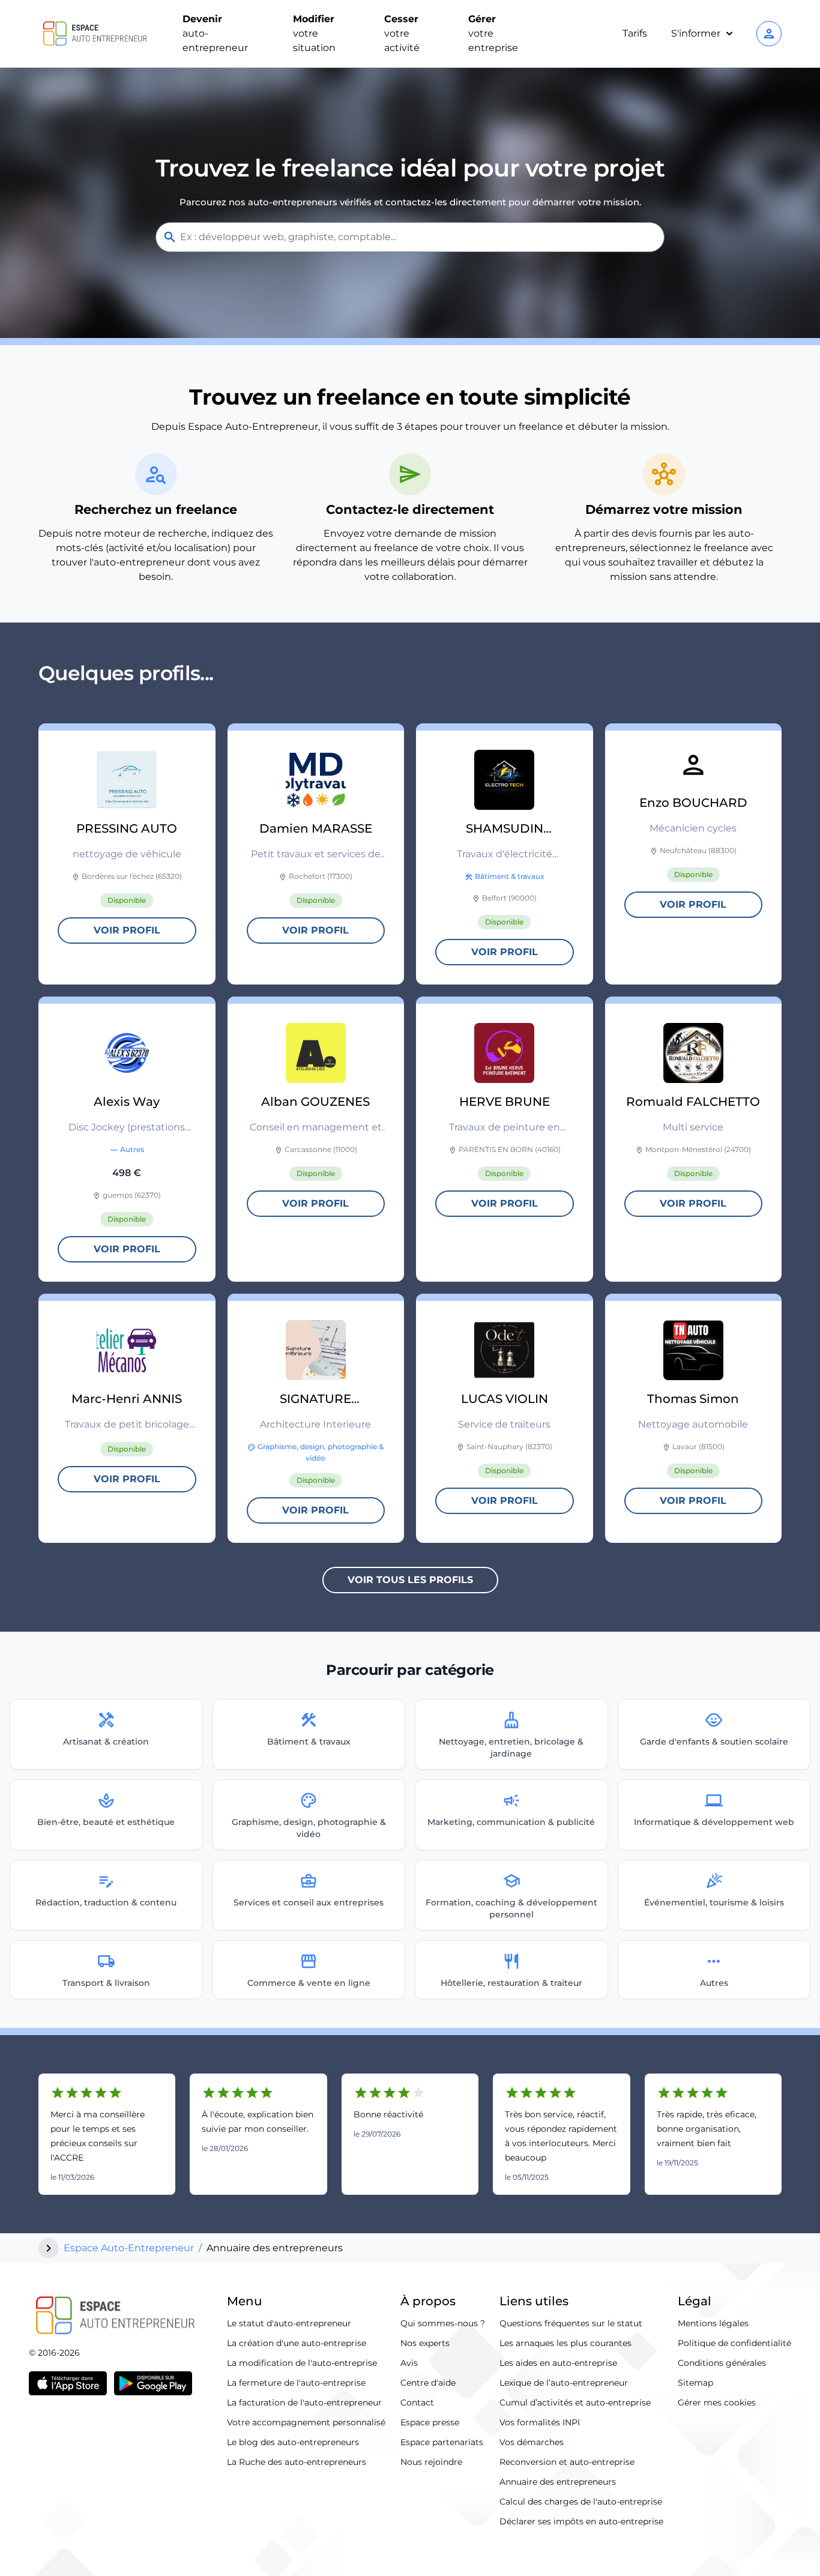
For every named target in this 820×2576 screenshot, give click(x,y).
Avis (409, 2363)
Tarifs (635, 33)
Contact (417, 2403)
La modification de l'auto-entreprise (302, 2363)
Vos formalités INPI (540, 2422)
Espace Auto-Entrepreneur (129, 2248)
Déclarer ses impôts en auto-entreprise (581, 2521)
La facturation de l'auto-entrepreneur (304, 2403)
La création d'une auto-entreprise (297, 2343)
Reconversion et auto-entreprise (567, 2462)
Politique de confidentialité (734, 2343)
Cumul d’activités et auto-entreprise (575, 2403)
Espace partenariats (442, 2442)
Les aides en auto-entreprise (558, 2363)
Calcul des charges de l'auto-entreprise (581, 2502)
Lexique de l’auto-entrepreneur (564, 2383)
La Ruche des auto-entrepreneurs (297, 2462)
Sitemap (695, 2383)
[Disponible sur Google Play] (153, 2383)
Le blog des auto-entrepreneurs (293, 2442)
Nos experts (425, 2343)
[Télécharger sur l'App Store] (68, 2383)
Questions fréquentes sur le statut (571, 2323)
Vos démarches (532, 2442)
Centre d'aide (428, 2383)
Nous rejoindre (431, 2462)
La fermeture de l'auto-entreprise (296, 2383)
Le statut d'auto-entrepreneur (289, 2323)
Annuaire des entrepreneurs (558, 2482)
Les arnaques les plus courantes (565, 2343)
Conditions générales (722, 2363)
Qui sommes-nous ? (443, 2323)
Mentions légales (713, 2323)
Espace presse (430, 2422)
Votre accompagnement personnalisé (306, 2422)
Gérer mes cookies (717, 2403)
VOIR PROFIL (127, 930)
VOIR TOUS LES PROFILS (410, 1580)
